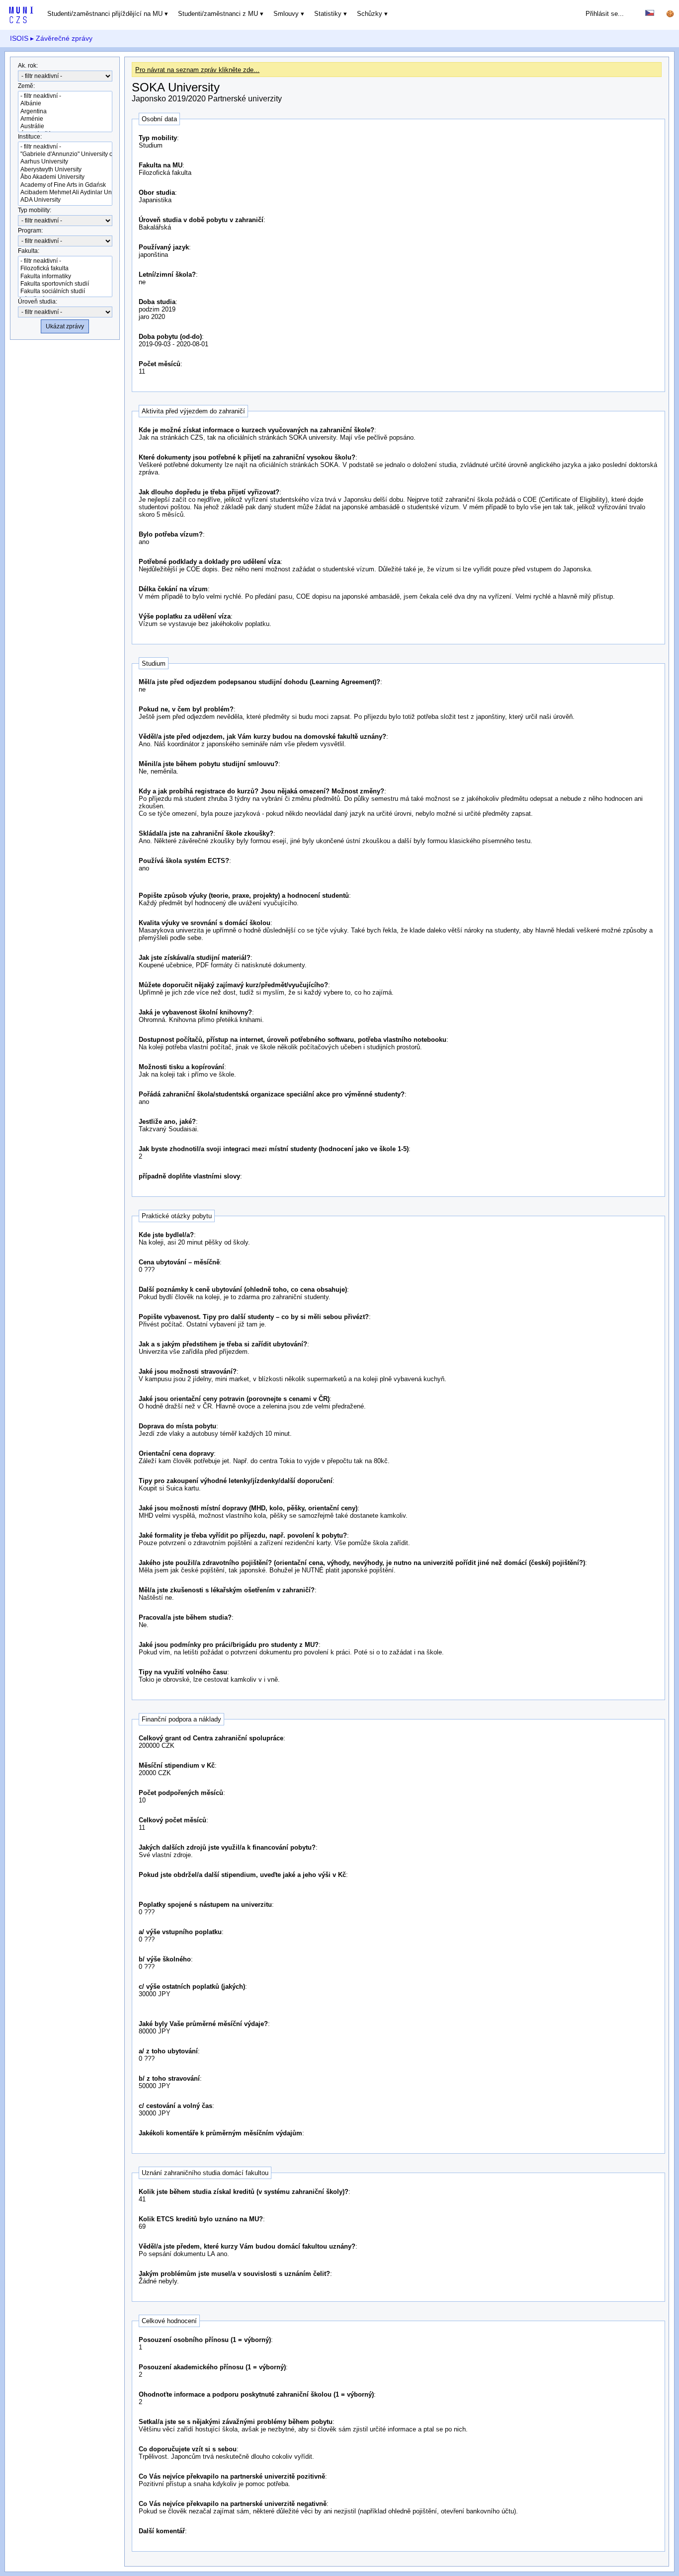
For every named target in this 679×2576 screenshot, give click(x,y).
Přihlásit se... (605, 14)
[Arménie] (65, 119)
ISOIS (19, 38)
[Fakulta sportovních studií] (65, 284)
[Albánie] (65, 104)
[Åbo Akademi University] (65, 177)
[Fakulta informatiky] (65, 276)
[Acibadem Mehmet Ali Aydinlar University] (65, 193)
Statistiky (328, 14)
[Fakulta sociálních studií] (65, 291)
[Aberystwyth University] (65, 170)
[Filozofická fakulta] (65, 269)
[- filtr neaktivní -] (65, 96)
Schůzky (370, 14)
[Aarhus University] (65, 162)
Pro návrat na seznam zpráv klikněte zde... (197, 70)
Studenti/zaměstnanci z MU (218, 14)
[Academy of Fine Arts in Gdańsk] (65, 185)
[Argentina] (65, 112)
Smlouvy (286, 14)
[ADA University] (65, 200)
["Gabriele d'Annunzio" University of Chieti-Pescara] (65, 154)
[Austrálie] (65, 126)
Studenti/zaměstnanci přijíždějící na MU (105, 14)
